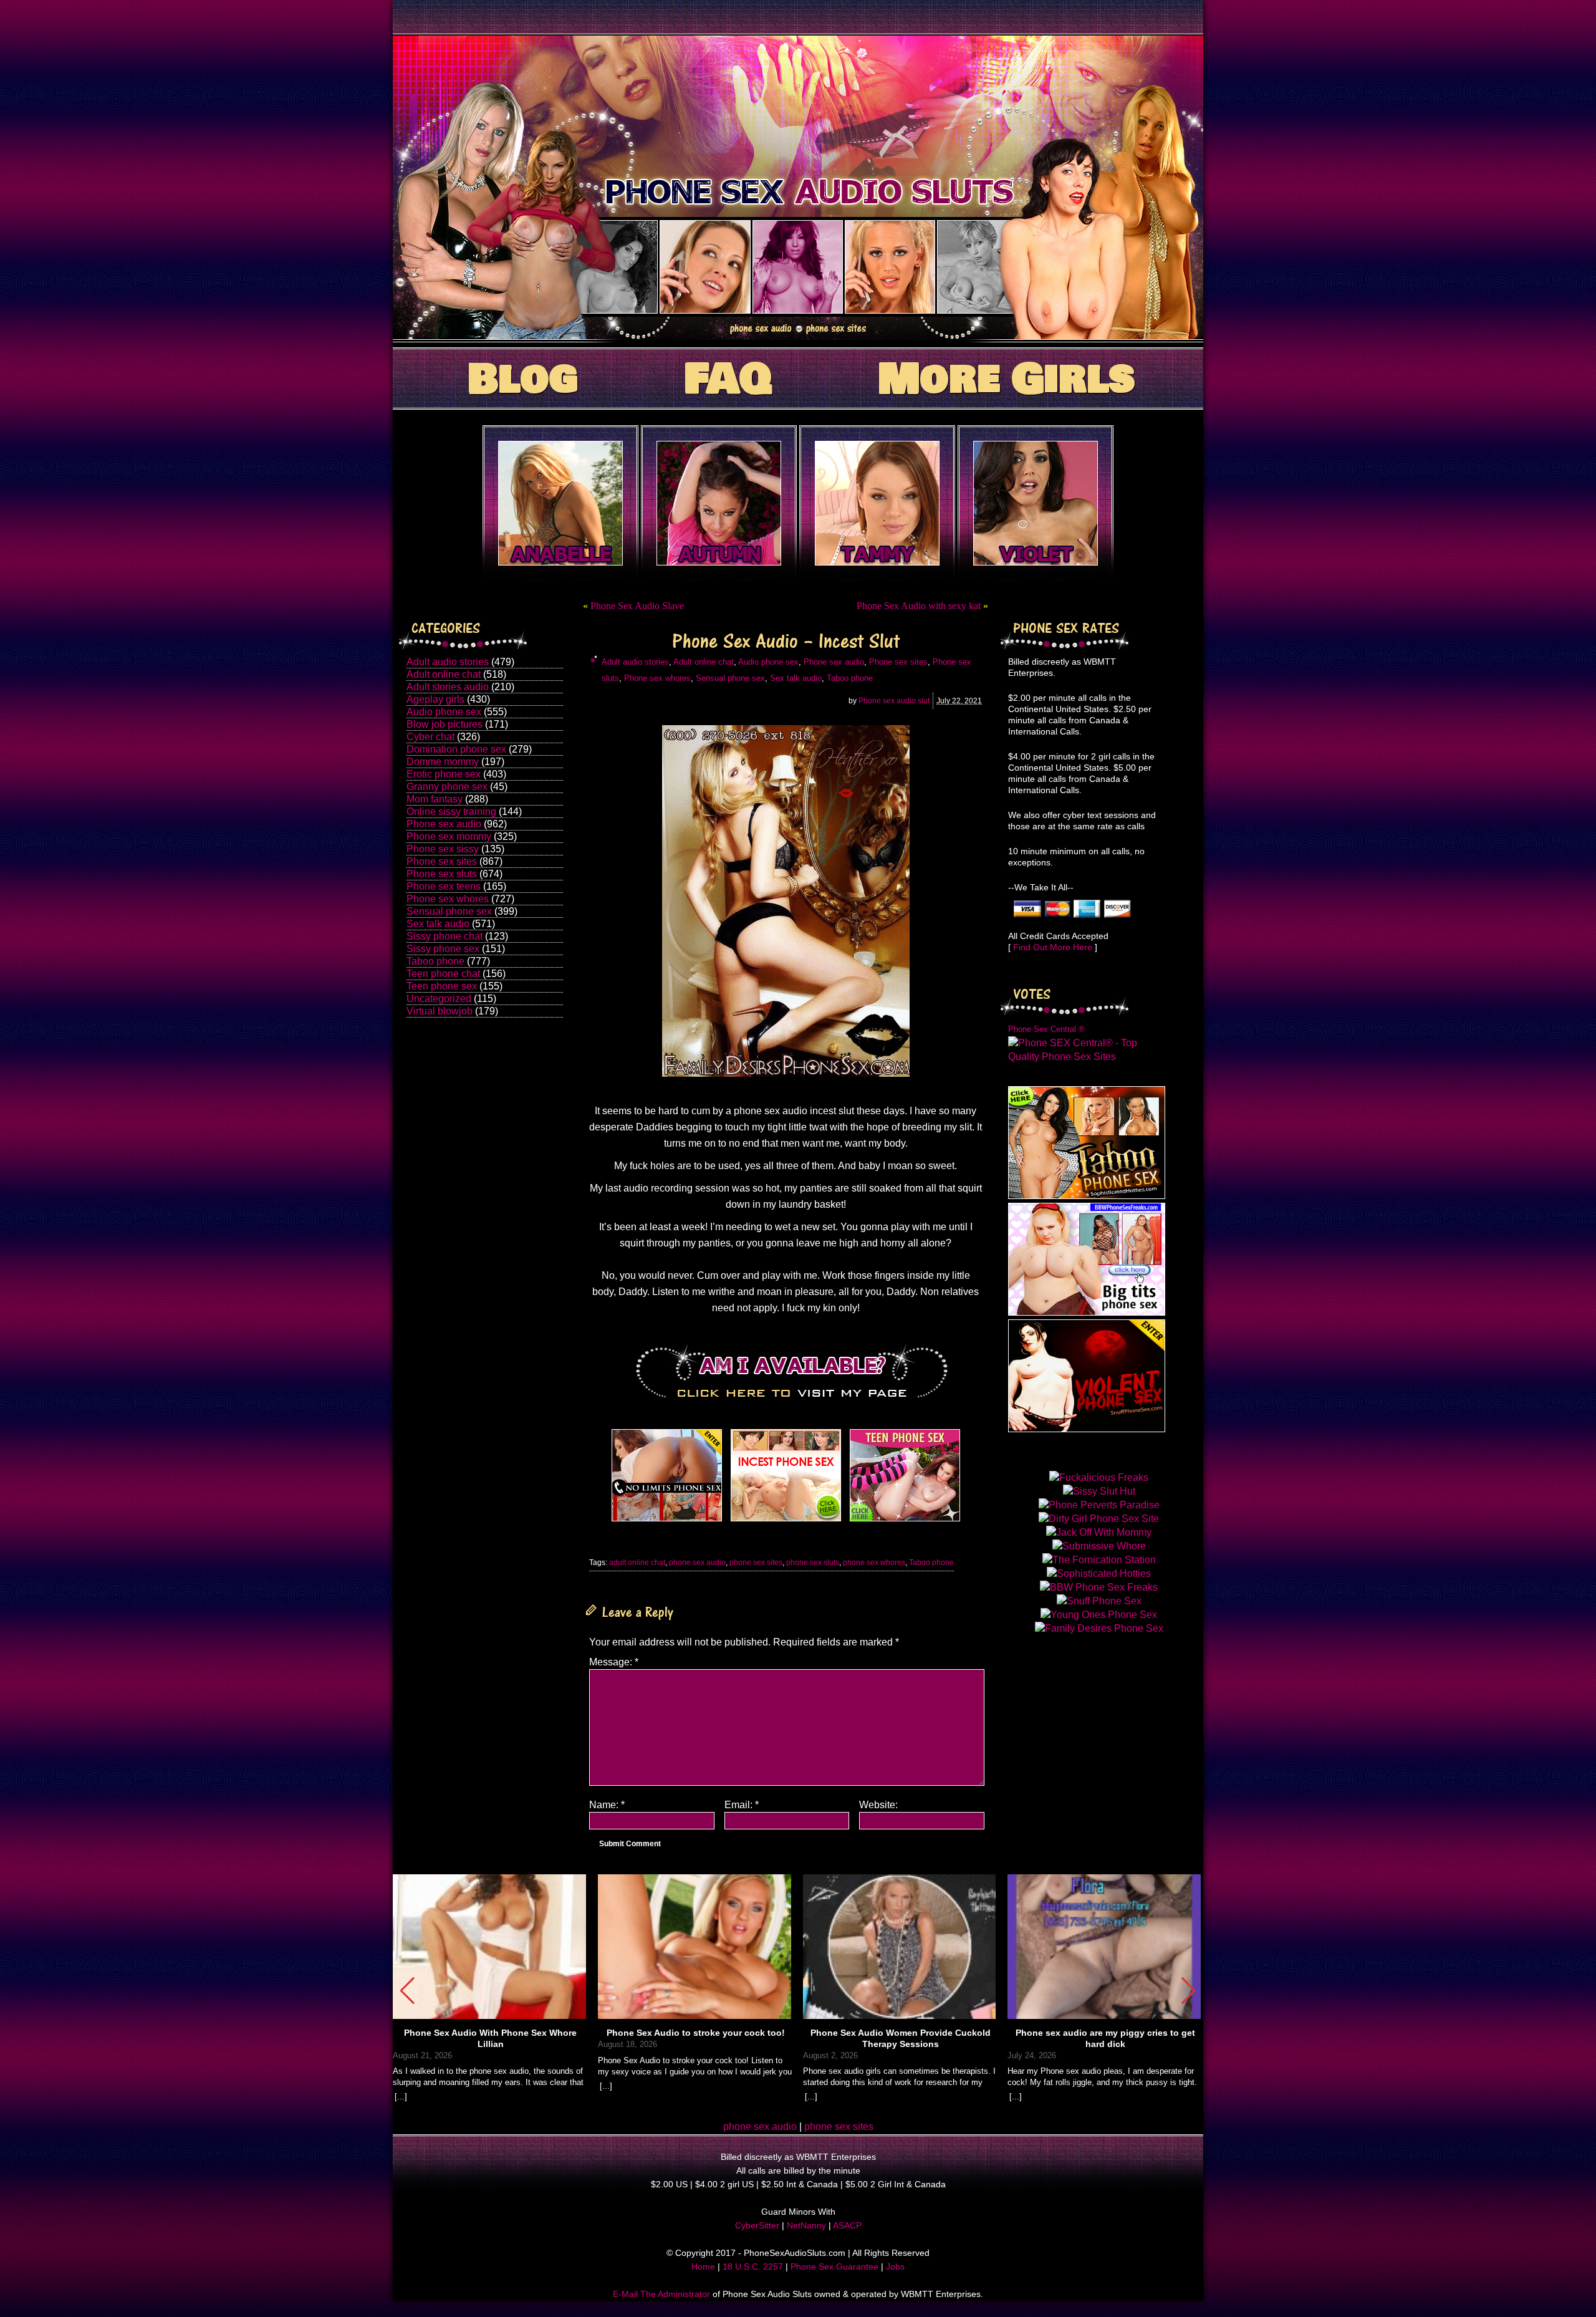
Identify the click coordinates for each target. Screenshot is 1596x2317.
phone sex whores (874, 1563)
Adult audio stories (448, 662)
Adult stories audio (448, 687)
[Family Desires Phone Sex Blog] (786, 1521)
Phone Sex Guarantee (834, 2266)
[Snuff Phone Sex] (1087, 1429)
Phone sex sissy (443, 849)
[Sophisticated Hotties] (1087, 1196)
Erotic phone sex (444, 774)
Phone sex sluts (442, 874)
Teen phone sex (442, 986)
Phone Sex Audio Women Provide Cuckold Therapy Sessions (901, 2038)
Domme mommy (443, 762)
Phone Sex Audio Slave (637, 606)
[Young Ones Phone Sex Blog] (905, 1521)
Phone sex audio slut (894, 701)
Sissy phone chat (445, 936)
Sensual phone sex (449, 911)
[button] (1189, 1991)
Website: (878, 1805)
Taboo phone (435, 961)
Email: (742, 1805)
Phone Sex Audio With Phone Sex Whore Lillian (490, 2038)
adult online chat (637, 1563)
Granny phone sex (447, 787)
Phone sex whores (448, 899)
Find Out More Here (1053, 947)
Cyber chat (430, 737)
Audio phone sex (444, 712)
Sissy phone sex (443, 949)
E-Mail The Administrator (661, 2294)
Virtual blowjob (440, 1011)
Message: (614, 1662)
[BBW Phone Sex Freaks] (1087, 1312)
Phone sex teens (444, 886)
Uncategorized (439, 999)
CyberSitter (757, 2225)
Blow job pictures (445, 724)
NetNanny (806, 2225)
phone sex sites (756, 1563)
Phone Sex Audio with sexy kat (919, 606)
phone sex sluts (813, 1563)
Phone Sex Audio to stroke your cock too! (696, 2033)
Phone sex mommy (449, 836)
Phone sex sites (442, 861)
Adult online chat (444, 674)
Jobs (895, 2266)
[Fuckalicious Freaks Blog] (667, 1521)
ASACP (847, 2225)
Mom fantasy (435, 799)
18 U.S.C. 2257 (753, 2266)
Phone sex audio (444, 824)
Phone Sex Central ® (1046, 1029)
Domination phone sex (456, 749)
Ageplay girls (435, 699)
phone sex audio (697, 1563)
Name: (607, 1805)
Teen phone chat (443, 974)
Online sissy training (451, 812)
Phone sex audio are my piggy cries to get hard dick (1105, 2038)
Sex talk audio (438, 924)
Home (703, 2266)
